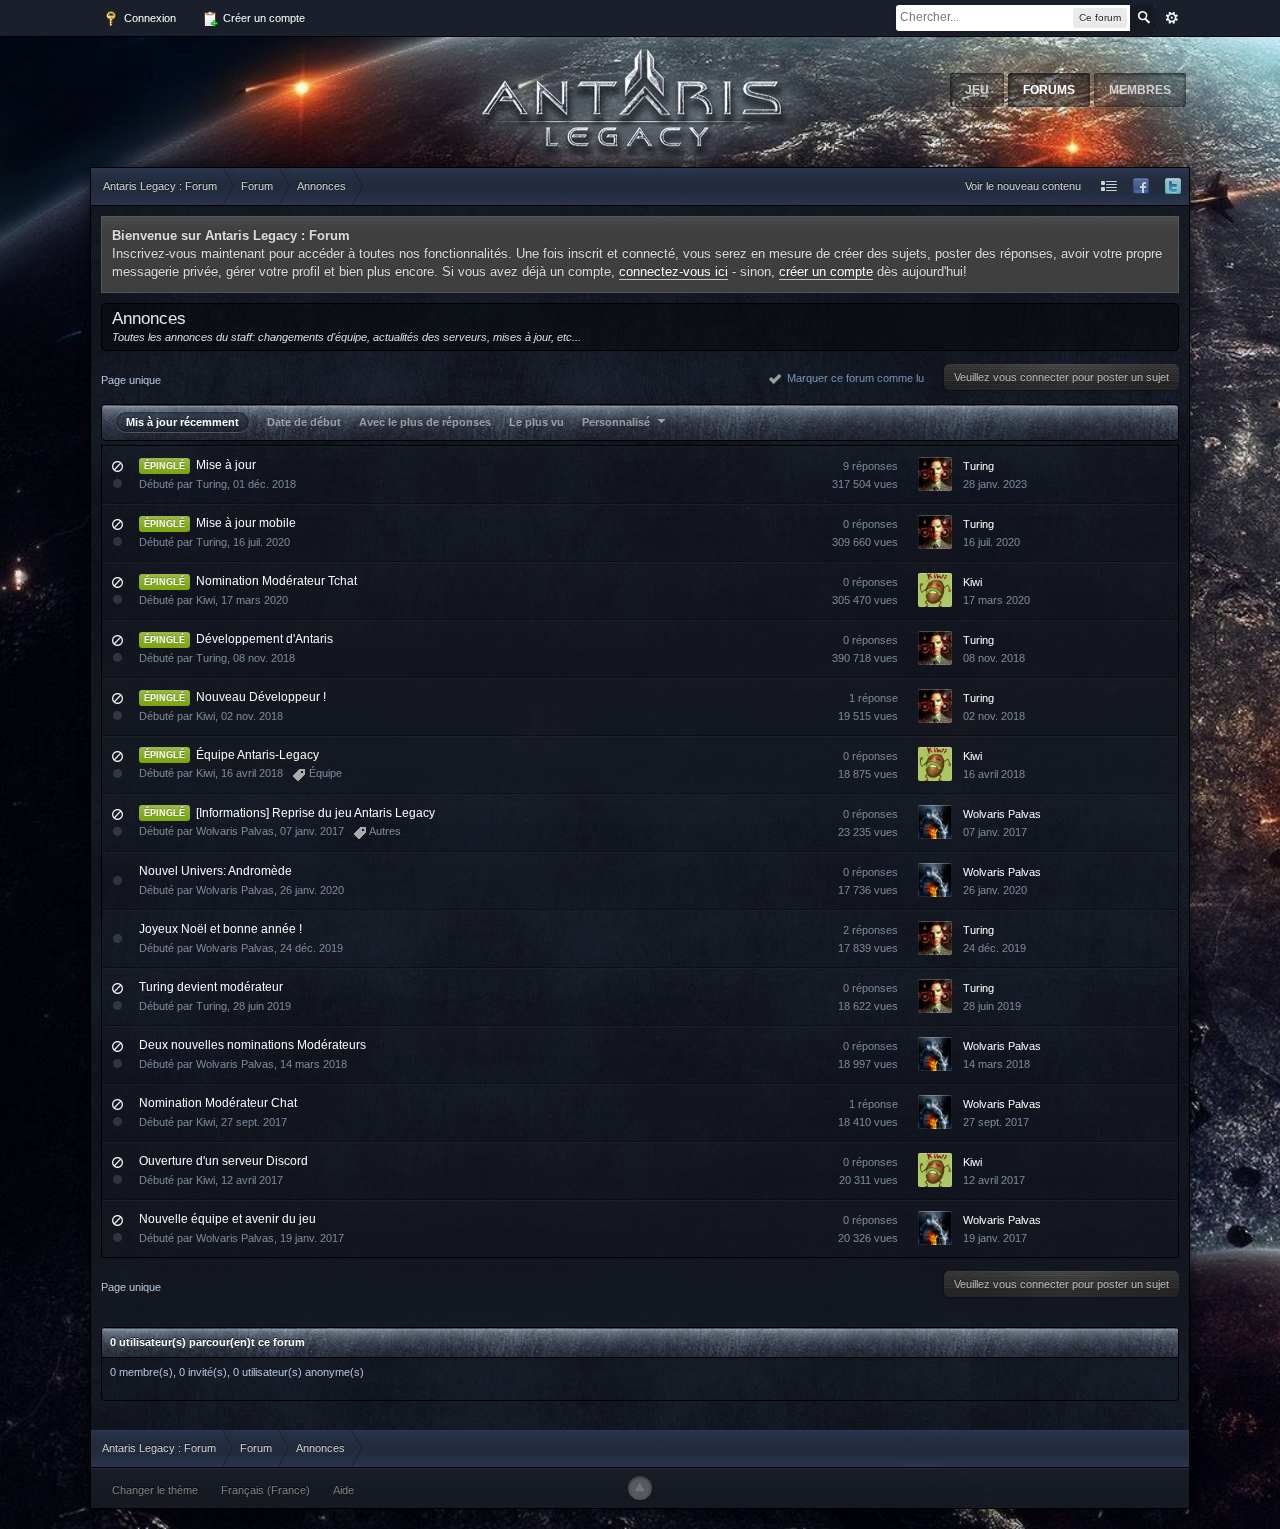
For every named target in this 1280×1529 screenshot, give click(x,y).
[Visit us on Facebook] (1141, 186)
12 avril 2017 (994, 1180)
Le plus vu (536, 422)
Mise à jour (226, 465)
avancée (1172, 18)
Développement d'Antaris (264, 639)
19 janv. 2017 (995, 1238)
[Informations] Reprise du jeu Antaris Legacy (315, 813)
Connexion (148, 18)
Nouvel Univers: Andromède (215, 871)
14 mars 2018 (996, 1064)
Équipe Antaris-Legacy (257, 755)
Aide (343, 1490)
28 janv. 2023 (995, 484)
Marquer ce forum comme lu (852, 378)
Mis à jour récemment (182, 422)
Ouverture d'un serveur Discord (223, 1161)
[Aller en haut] (640, 1488)
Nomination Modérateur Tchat (276, 581)
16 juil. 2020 (991, 542)
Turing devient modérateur (211, 987)
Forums (1049, 90)
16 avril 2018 (994, 774)
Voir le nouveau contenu (1023, 186)
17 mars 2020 (996, 600)
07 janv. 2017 (995, 832)
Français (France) (265, 1490)
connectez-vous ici (673, 271)
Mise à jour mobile (246, 523)
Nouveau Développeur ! (261, 697)
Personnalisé (617, 422)
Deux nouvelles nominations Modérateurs (252, 1045)
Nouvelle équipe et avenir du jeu (227, 1219)
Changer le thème (155, 1490)
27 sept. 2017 (996, 1122)
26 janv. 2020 (995, 890)
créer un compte (826, 271)
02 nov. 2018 (994, 716)
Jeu (977, 90)
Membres (1140, 90)
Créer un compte (262, 18)
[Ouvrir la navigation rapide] (1109, 186)
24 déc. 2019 (994, 948)
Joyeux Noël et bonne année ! (220, 929)
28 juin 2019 (992, 1006)
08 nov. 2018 (994, 658)
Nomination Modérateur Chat (218, 1103)
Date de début (304, 422)
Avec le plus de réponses (425, 422)
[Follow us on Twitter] (1173, 186)
